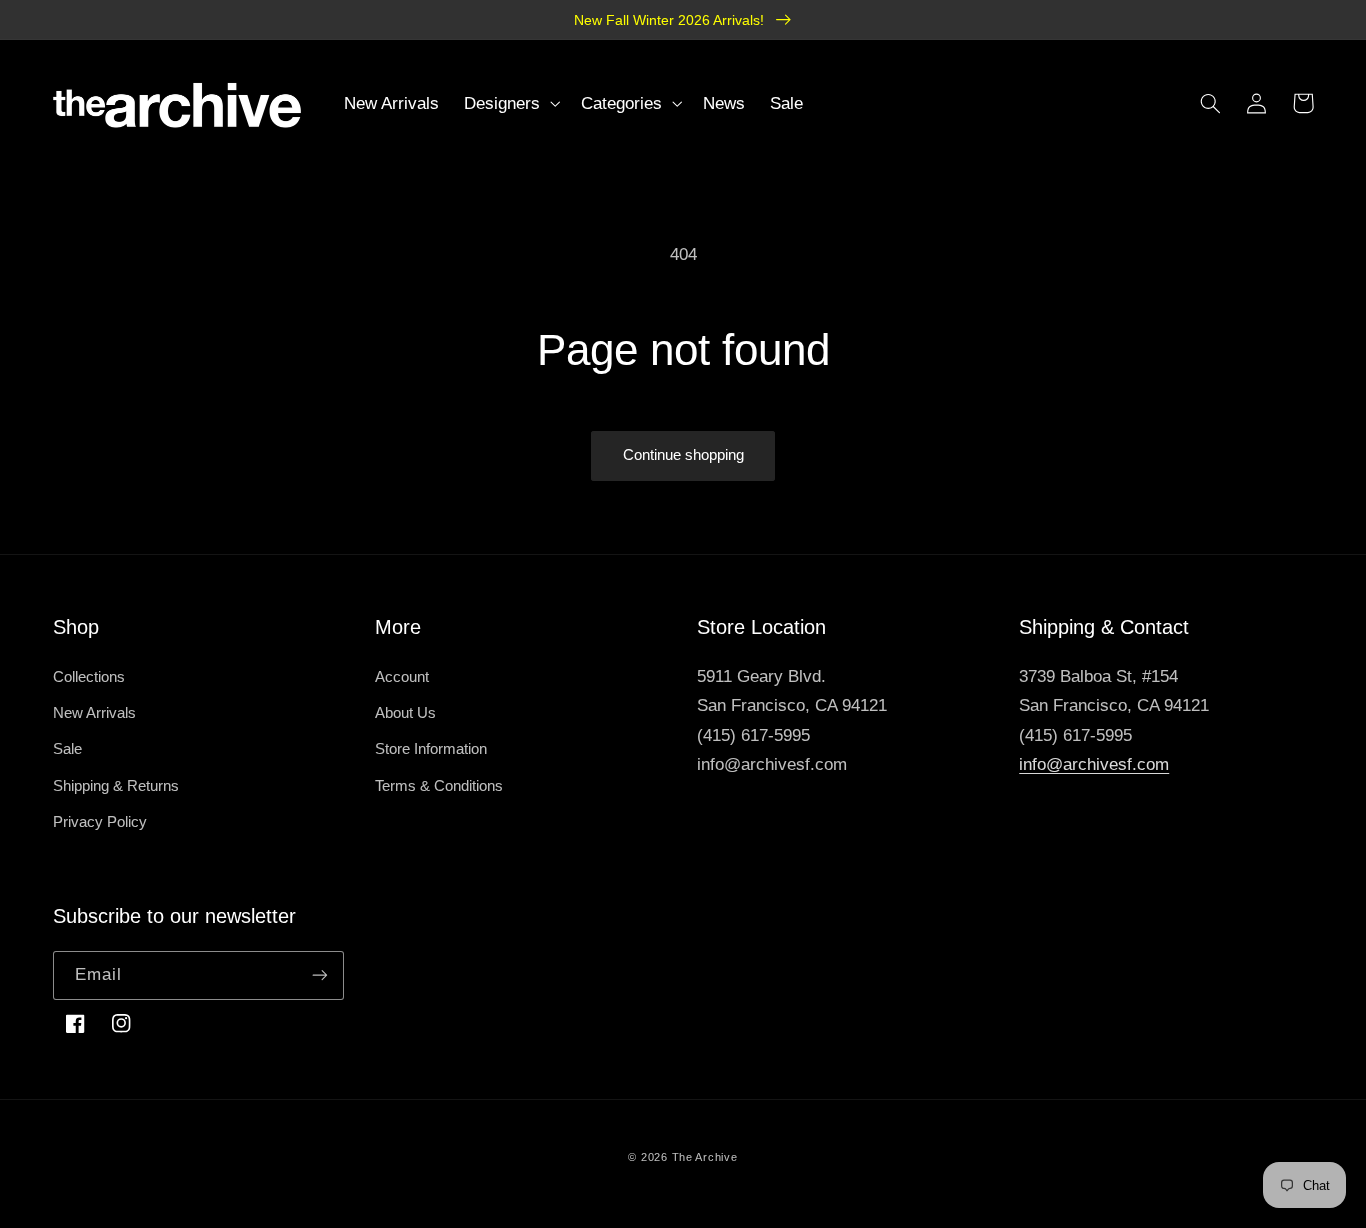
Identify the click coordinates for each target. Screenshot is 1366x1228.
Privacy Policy (100, 822)
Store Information (431, 749)
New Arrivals (94, 713)
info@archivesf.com (1094, 764)
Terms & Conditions (439, 786)
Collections (89, 677)
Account (402, 677)
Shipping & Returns (116, 786)
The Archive (705, 1157)
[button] (510, 103)
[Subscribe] (320, 975)
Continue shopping (683, 455)
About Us (405, 713)
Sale (67, 749)
